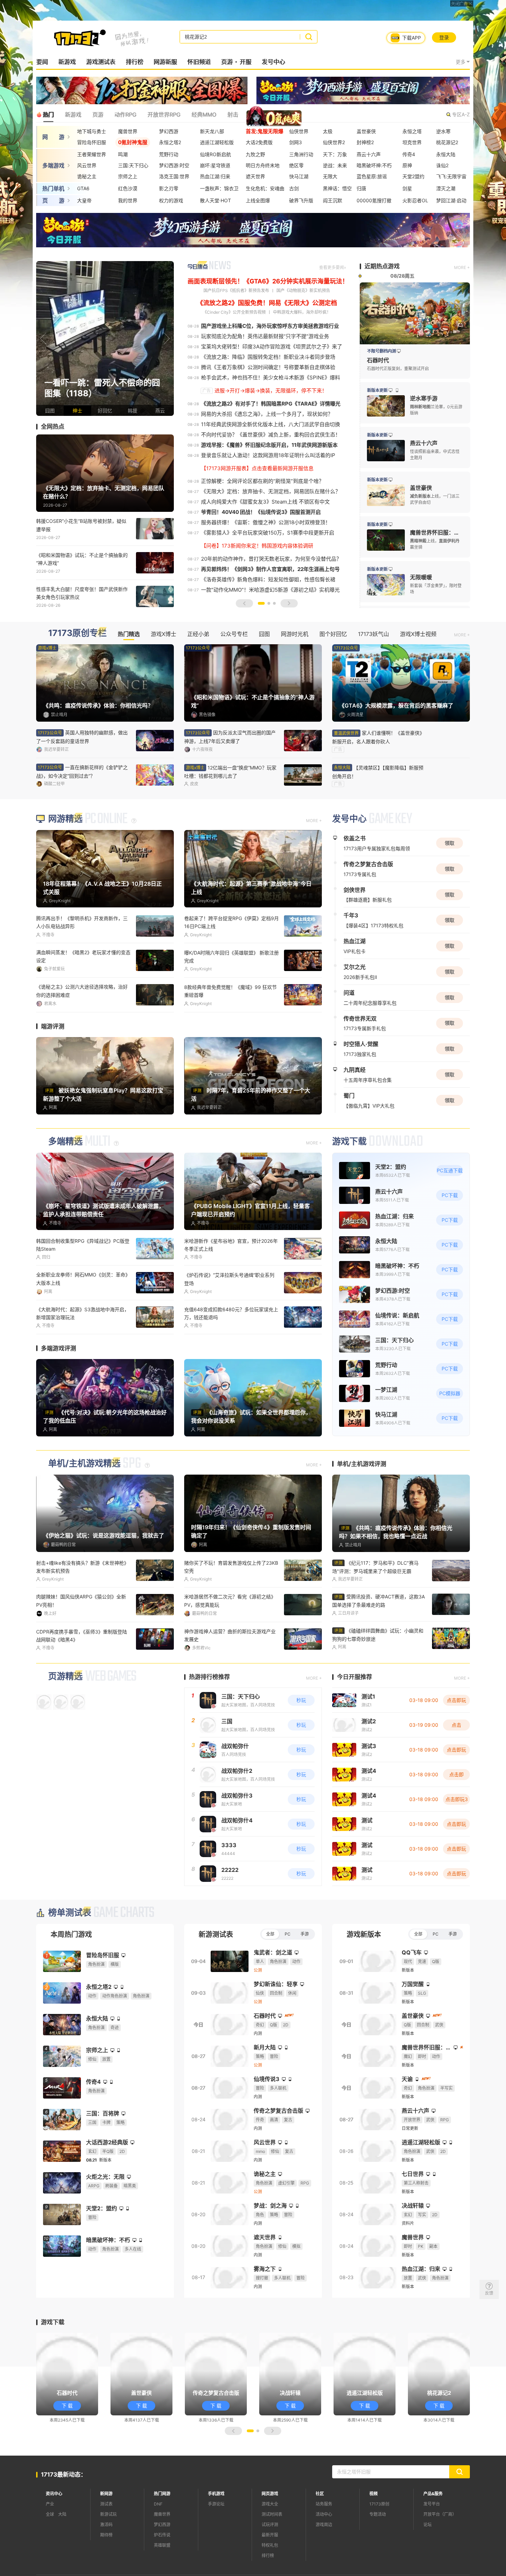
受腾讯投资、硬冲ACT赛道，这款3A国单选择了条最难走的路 (378, 1641)
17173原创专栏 (77, 633)
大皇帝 (84, 200)
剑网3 (296, 142)
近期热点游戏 (382, 266)
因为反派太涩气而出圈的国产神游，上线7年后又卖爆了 (230, 737)
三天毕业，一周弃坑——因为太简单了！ (228, 1028)
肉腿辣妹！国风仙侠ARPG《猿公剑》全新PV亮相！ (81, 1641)
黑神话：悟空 (337, 188)
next (167, 338)
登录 (444, 37)
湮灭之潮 (446, 188)
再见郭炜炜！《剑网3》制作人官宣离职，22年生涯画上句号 (270, 569)
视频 (373, 2534)
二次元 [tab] (285, 115)
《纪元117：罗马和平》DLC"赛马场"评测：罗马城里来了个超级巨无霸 (375, 1608)
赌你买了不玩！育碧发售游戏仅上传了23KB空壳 (231, 1607)
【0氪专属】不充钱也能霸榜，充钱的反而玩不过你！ (231, 1676)
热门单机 (53, 188)
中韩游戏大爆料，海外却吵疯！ (302, 312)
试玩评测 (270, 2564)
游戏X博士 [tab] (164, 634)
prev (43, 338)
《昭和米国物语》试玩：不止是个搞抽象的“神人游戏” (82, 559)
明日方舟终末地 (263, 165)
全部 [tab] (270, 1974)
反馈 (489, 2293)
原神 (407, 165)
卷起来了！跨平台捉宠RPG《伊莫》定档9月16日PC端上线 (231, 963)
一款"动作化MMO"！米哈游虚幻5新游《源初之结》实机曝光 (270, 590)
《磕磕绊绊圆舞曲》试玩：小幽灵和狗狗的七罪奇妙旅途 (378, 1675)
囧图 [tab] (264, 634)
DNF (158, 2544)
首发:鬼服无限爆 (265, 131)
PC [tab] (288, 1974)
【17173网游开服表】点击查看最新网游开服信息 (257, 468)
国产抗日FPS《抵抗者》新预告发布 (236, 290)
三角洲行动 (301, 154)
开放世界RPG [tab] (164, 115)
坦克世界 (412, 142)
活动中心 (324, 2554)
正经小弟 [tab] (198, 634)
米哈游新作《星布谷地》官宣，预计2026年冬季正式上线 (231, 1285)
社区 (320, 2534)
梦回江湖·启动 (451, 200)
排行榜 (134, 62)
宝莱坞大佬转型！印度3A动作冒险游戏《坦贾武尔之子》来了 (272, 347)
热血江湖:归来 (215, 176)
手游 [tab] (305, 1974)
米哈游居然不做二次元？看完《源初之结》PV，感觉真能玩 (230, 1641)
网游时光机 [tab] (295, 634)
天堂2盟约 (413, 176)
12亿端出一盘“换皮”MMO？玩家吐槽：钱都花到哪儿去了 (230, 772)
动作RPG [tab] (125, 115)
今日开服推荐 (355, 1717)
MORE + (462, 267)
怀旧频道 (199, 62)
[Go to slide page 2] (269, 603)
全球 (50, 2554)
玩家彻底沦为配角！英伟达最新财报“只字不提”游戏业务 (265, 336)
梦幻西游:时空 (174, 165)
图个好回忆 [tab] (333, 634)
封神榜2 (365, 142)
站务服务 (324, 2544)
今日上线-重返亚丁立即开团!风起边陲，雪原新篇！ (229, 1354)
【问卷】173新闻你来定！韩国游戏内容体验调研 (257, 546)
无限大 (330, 176)
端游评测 (53, 1067)
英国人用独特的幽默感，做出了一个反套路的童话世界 (82, 737)
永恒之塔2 (170, 142)
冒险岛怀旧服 (92, 142)
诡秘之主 (87, 176)
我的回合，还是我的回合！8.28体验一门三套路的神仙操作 (82, 1354)
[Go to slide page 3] (274, 603)
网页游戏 (270, 2534)
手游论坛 (216, 2544)
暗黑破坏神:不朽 (374, 165)
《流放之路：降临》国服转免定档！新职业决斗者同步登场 (268, 357)
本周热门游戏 (71, 1974)
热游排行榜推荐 (209, 1717)
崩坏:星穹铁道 (215, 165)
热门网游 (162, 2534)
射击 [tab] (233, 115)
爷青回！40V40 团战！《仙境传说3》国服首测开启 (261, 512)
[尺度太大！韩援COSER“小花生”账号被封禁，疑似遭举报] (105, 338)
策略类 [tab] (257, 115)
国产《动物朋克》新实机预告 (303, 290)
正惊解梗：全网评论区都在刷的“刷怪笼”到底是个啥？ (262, 481)
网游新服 (165, 62)
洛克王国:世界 (174, 176)
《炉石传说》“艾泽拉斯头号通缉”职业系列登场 (229, 1319)
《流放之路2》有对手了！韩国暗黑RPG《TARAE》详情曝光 (271, 404)
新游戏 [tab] (73, 115)
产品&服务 (433, 2534)
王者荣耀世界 (92, 154)
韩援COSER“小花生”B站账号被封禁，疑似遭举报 (81, 525)
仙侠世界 (299, 131)
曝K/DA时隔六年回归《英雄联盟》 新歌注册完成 (231, 998)
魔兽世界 (128, 131)
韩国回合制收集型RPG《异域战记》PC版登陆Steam (83, 1285)
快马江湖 (299, 176)
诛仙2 (442, 165)
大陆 (62, 2554)
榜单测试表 (70, 1953)
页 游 (53, 201)
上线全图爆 (258, 200)
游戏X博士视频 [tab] (418, 634)
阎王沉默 (333, 200)
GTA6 (83, 188)
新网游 (106, 2534)
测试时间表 (272, 2554)
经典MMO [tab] (204, 115)
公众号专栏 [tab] (234, 634)
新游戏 (67, 62)
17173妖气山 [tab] (373, 634)
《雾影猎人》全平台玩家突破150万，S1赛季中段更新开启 (268, 533)
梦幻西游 (169, 131)
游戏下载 (349, 1182)
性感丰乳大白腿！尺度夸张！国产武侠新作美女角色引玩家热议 (82, 593)
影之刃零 (169, 188)
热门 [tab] (48, 115)
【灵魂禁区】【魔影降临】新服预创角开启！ (378, 772)
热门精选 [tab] (129, 634)
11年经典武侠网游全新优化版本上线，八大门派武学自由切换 (271, 424)
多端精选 (65, 1182)
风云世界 (87, 165)
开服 (245, 62)
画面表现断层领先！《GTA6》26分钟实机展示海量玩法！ (268, 281)
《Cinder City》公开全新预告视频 (234, 312)
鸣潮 (123, 154)
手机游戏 (216, 2534)
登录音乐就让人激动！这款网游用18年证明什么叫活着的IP (268, 455)
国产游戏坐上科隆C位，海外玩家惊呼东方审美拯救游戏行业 (270, 326)
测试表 (106, 2544)
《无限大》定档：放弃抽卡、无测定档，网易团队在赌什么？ (271, 491)
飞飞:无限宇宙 (451, 176)
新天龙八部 (212, 131)
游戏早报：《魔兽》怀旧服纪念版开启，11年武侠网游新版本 (269, 445)
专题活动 (378, 2554)
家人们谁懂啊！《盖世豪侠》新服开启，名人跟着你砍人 (378, 737)
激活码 (106, 2564)
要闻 (42, 62)
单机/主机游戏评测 (362, 1504)
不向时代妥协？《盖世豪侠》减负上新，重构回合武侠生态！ (271, 435)
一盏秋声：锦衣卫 (219, 188)
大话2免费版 (259, 142)
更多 (461, 62)
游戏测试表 (101, 62)
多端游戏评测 (59, 1389)
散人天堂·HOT (215, 200)
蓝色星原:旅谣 (372, 176)
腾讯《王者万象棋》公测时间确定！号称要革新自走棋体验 (268, 367)
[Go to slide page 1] (261, 603)
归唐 (361, 188)
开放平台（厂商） (440, 2554)
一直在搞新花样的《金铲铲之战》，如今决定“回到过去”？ (82, 772)
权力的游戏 (171, 200)
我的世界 (128, 200)
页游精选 (65, 1716)
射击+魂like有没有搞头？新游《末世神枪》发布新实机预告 (82, 1607)
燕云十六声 (369, 154)
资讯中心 (54, 2534)
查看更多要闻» (333, 267)
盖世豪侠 (366, 131)
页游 (227, 62)
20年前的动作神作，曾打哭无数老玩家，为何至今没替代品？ (271, 559)
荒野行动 (169, 154)
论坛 (428, 2564)
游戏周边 (324, 2564)
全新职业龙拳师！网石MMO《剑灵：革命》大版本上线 (83, 1319)
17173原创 (379, 2544)
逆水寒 (443, 131)
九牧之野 (255, 154)
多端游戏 (53, 165)
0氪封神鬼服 (133, 142)
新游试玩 (108, 2554)
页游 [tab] (98, 115)
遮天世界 (255, 176)
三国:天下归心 (133, 165)
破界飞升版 (301, 200)
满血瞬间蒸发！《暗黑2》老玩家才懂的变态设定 (83, 998)
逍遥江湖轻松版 (217, 142)
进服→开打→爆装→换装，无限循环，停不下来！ (271, 391)
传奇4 (409, 154)
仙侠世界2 (334, 142)
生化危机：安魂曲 (265, 188)
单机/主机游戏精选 (84, 1504)
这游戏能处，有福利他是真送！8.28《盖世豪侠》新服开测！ (82, 1032)
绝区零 (296, 165)
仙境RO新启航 (215, 154)
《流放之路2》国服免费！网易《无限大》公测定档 (267, 303)
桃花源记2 (447, 142)
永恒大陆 (446, 154)
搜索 (309, 37)
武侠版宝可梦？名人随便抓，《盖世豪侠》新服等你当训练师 (83, 1676)
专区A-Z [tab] (461, 114)
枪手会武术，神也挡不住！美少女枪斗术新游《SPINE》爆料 (271, 378)
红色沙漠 (128, 188)
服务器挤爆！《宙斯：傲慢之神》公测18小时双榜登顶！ (266, 522)
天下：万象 (335, 154)
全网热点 (53, 427)
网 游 (53, 137)
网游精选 (65, 860)
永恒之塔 (412, 131)
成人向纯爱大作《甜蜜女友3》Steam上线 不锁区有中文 (265, 502)
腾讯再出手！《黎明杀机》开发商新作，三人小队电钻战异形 (82, 963)
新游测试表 (216, 1974)
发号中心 (273, 62)
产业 (50, 2544)
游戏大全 (270, 2544)
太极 (328, 131)
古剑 (294, 188)
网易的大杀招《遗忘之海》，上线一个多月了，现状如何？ (267, 414)
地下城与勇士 (92, 131)
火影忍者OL (415, 200)
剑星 (407, 188)
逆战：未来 (335, 165)
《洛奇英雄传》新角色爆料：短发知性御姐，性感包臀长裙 (268, 579)
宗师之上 (128, 176)
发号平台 (432, 2544)
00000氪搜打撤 (374, 200)
